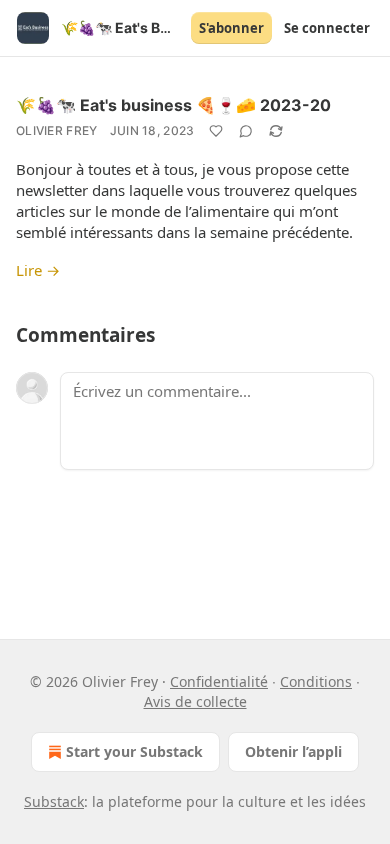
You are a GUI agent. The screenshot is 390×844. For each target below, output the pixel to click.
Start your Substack (134, 751)
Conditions (316, 681)
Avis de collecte (195, 701)
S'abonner (231, 28)
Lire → (38, 270)
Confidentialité (219, 681)
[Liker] (216, 131)
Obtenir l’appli (293, 751)
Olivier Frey (57, 130)
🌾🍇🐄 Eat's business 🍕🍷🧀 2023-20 (173, 105)
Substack (54, 801)
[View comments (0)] (246, 131)
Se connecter (327, 28)
